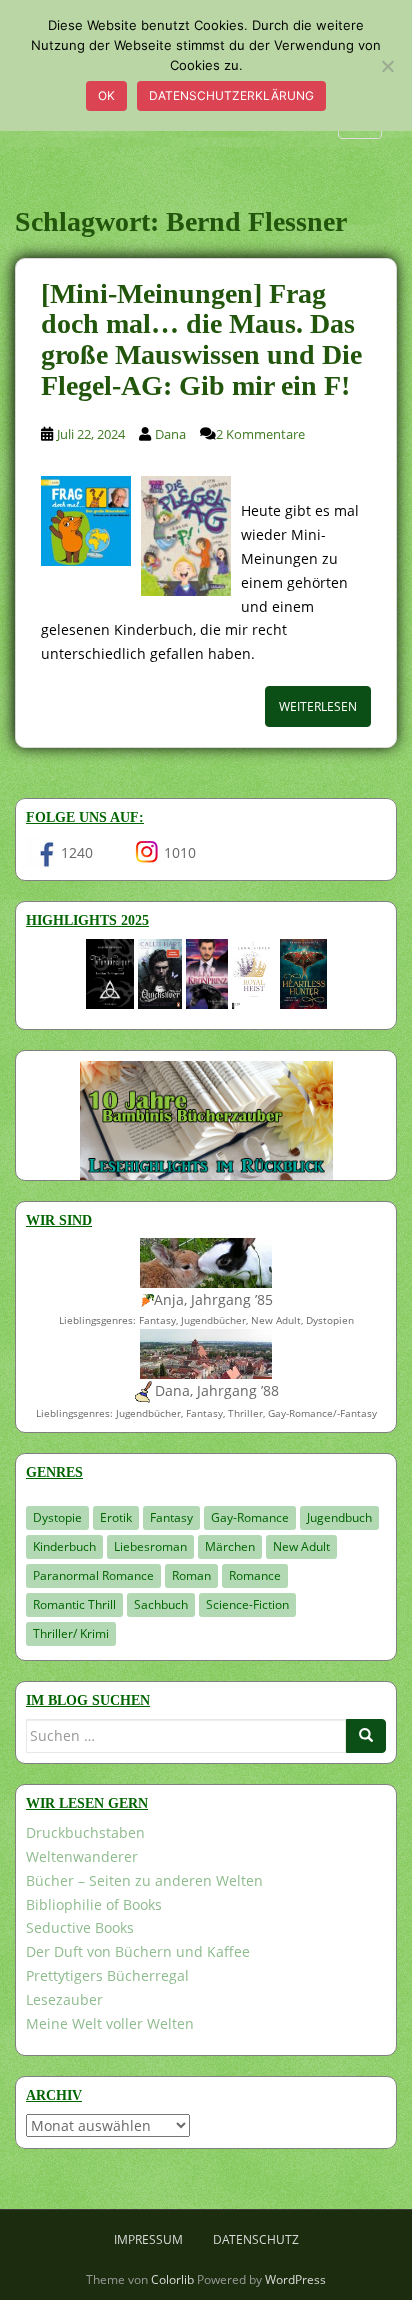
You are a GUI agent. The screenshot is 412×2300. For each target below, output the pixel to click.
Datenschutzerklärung (231, 95)
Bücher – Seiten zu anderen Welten (144, 1880)
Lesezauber (64, 1999)
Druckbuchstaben (85, 1832)
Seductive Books (80, 1927)
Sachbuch (161, 1604)
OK (106, 95)
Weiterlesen (318, 706)
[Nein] (387, 66)
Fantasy (171, 1517)
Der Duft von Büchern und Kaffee (138, 1951)
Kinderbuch (64, 1546)
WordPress (295, 2279)
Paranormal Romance (93, 1575)
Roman (191, 1575)
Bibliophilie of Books (94, 1904)
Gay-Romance (250, 1517)
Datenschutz (256, 2239)
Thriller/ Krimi (71, 1633)
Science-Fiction (247, 1604)
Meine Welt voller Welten (110, 2023)
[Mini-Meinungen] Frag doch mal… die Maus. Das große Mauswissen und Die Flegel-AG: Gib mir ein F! (201, 339)
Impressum (148, 2239)
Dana (170, 434)
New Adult (301, 1546)
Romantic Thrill (74, 1604)
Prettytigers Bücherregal (107, 1975)
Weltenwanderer (82, 1856)
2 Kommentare (260, 434)
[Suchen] (366, 1736)
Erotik (116, 1517)
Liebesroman (150, 1546)
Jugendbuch (339, 1517)
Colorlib (172, 2279)
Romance (255, 1575)
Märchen (230, 1546)
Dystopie (57, 1517)
